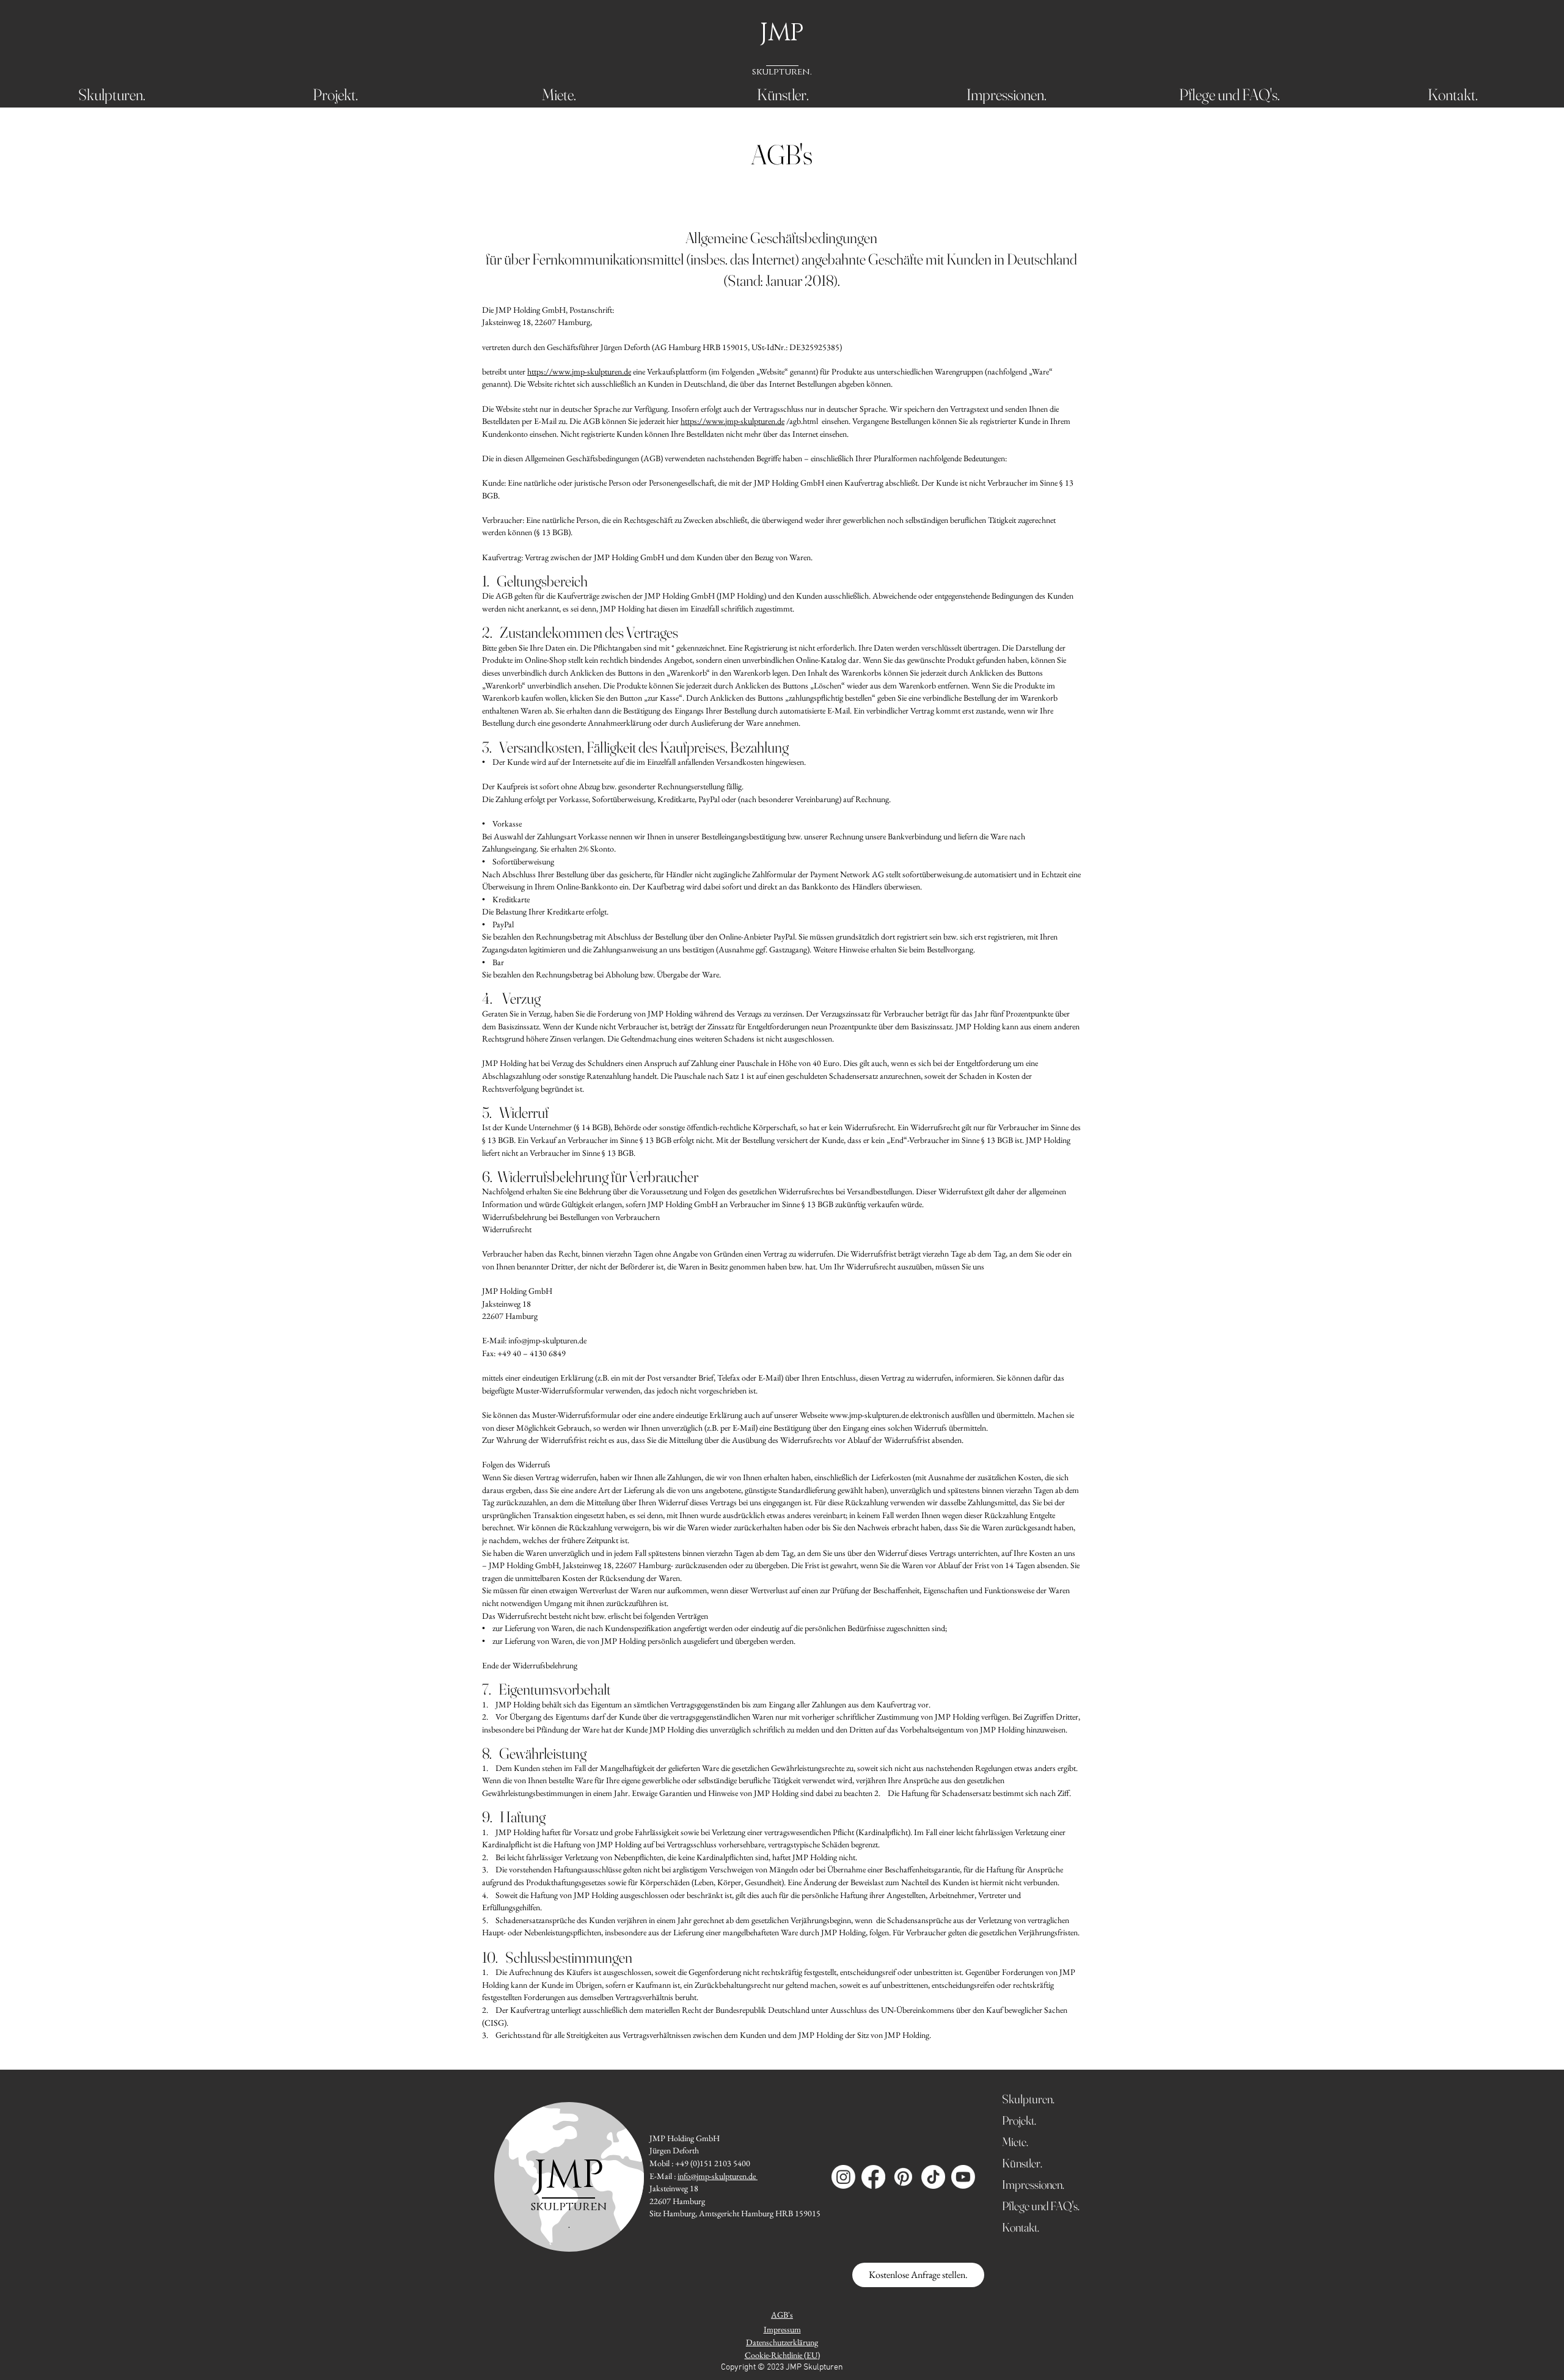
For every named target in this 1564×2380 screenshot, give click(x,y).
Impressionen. (1033, 2184)
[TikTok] (933, 2177)
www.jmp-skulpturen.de (869, 1415)
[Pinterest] (903, 2177)
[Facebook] (873, 2177)
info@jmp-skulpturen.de (547, 1340)
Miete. (1015, 2141)
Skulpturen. (1028, 2099)
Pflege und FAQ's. (1033, 2206)
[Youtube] (963, 2177)
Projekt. (1019, 2120)
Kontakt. (1021, 2227)
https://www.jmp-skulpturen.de (579, 371)
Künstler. (1022, 2163)
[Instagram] (843, 2177)
